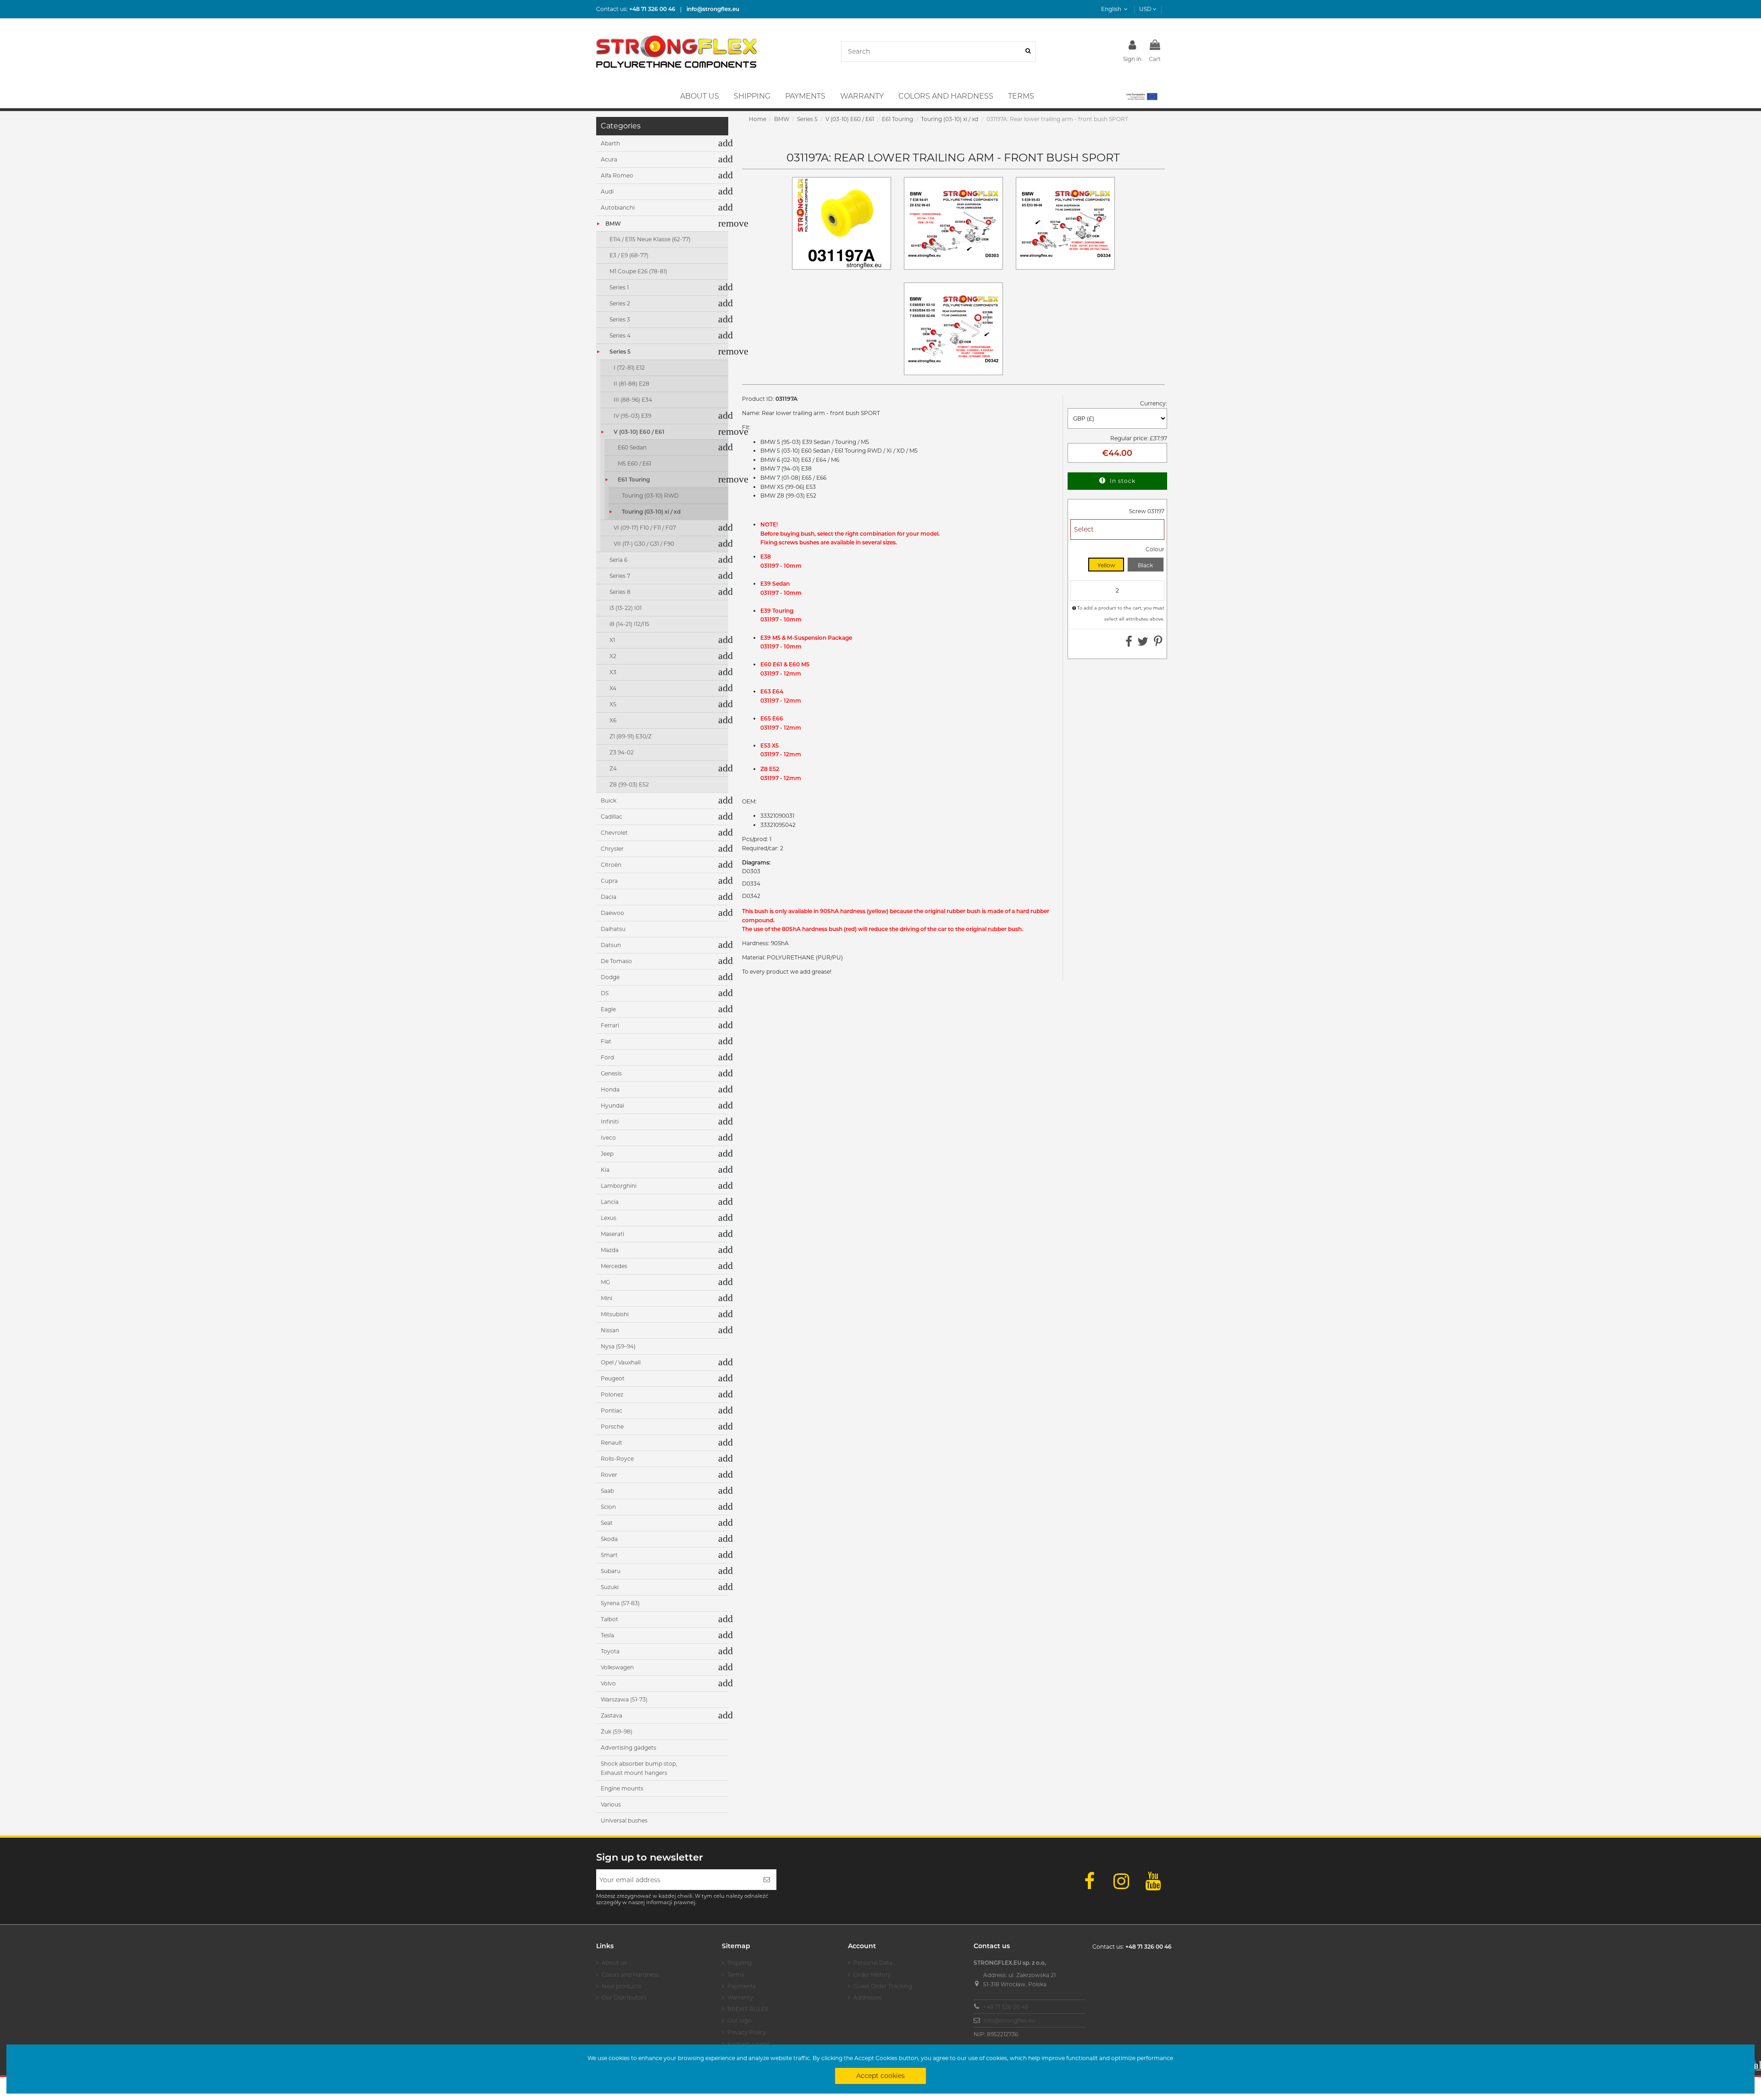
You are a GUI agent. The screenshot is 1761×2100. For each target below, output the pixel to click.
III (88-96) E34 (633, 400)
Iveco (608, 1138)
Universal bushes (624, 1820)
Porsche (612, 1427)
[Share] (1129, 644)
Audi (607, 191)
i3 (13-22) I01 (626, 608)
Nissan (610, 1330)
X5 (613, 704)
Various (611, 1804)
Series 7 (620, 576)
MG (605, 1282)
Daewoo (612, 913)
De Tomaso (616, 961)
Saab (607, 1491)
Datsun (611, 945)
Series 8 (620, 592)
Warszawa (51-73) (624, 1699)
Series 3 (620, 319)
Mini (606, 1298)
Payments (742, 1986)
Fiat (606, 1041)
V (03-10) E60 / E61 (639, 432)
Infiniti (610, 1122)
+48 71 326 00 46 (1006, 2007)
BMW (613, 224)
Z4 (613, 768)
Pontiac (612, 1410)
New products (621, 1986)
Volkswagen (617, 1667)
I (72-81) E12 (629, 368)
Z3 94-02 (622, 752)
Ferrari (610, 1025)
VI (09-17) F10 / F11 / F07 (645, 528)
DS (605, 993)
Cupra (609, 881)
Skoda (609, 1539)
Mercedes (614, 1266)
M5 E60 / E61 (634, 463)
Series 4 (620, 335)
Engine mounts (622, 1788)
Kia (605, 1170)
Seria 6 (618, 560)
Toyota (610, 1651)
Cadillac (612, 817)
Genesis (611, 1073)
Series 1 (619, 287)
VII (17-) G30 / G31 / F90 (644, 544)
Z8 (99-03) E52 (629, 784)
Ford (607, 1057)
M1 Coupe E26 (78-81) (638, 271)
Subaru (611, 1571)
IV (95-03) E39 (632, 416)
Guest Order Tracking (883, 1986)
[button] (1141, 96)
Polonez (612, 1394)
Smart (609, 1555)
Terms (736, 1975)
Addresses (868, 1997)
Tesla (607, 1635)
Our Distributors (624, 1997)
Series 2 (620, 303)
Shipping (739, 1963)
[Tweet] (1143, 644)
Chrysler (612, 849)
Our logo (739, 2020)
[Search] (1028, 52)
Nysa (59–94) (618, 1346)
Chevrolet (614, 833)
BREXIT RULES (748, 2009)
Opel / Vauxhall (621, 1362)
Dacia (609, 897)
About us (614, 1963)
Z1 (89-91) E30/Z (631, 736)
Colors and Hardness (630, 1975)
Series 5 (620, 352)
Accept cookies (880, 2076)
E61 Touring (634, 479)
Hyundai (612, 1105)
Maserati (612, 1234)
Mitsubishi (615, 1314)
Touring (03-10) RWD (650, 496)
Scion (608, 1507)
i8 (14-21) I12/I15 (629, 624)
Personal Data (873, 1963)
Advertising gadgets (629, 1748)
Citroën (611, 865)
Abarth (610, 143)
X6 (613, 720)
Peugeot (613, 1378)
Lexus (609, 1218)
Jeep (607, 1154)
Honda (610, 1089)
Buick (609, 801)
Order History (872, 1975)
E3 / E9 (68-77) (629, 255)
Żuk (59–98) (617, 1732)
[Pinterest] (1158, 644)
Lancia (610, 1202)
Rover (609, 1475)
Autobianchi (618, 208)
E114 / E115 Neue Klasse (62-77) (650, 239)
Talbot (609, 1619)
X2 (613, 656)
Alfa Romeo (617, 175)
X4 (613, 688)
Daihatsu (613, 929)
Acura (609, 159)
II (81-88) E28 (631, 384)
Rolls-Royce (617, 1459)
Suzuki (610, 1587)
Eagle (608, 1009)
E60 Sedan (632, 447)
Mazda (610, 1250)
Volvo (608, 1683)
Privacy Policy (747, 2032)
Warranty (740, 1997)
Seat (607, 1523)
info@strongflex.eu (1009, 2020)
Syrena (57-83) (620, 1603)
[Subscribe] (767, 1880)
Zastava (612, 1715)
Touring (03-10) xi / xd (651, 512)
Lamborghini (619, 1186)
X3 (613, 672)
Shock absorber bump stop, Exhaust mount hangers (639, 1768)
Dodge (610, 977)
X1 (612, 640)
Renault (612, 1443)
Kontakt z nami (748, 2044)
